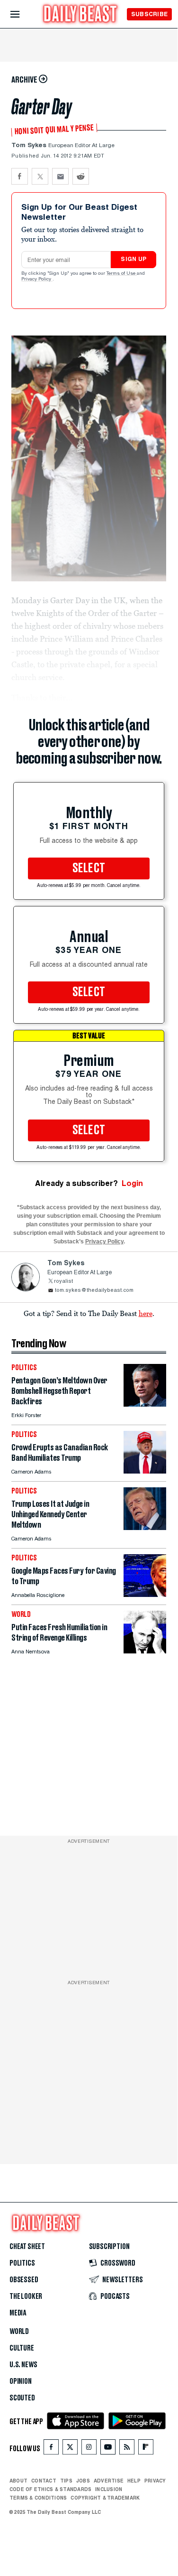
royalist (63, 1282)
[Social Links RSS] (127, 2449)
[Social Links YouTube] (108, 2449)
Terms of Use (122, 274)
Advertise (109, 2481)
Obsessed (24, 2280)
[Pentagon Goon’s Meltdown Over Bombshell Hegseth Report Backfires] (145, 1404)
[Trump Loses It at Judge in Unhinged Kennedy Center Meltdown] (145, 1527)
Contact (44, 2481)
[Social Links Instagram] (89, 2449)
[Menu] (23, 14)
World (19, 2332)
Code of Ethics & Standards (50, 2489)
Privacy (155, 2481)
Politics (22, 2263)
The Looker (26, 2296)
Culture (22, 2348)
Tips (66, 2481)
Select (89, 868)
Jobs (83, 2481)
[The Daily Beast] (80, 15)
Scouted (22, 2398)
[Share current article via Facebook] (20, 176)
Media (18, 2313)
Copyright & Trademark (105, 2498)
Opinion (21, 2381)
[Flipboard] (146, 2449)
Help (134, 2481)
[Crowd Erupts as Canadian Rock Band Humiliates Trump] (145, 1471)
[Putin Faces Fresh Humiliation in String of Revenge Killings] (145, 1651)
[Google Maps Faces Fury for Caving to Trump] (145, 1594)
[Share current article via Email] (60, 176)
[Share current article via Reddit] (81, 176)
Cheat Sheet (27, 2247)
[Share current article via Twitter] (40, 176)
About (18, 2481)
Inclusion (109, 2489)
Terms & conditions (38, 2498)
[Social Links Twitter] (70, 2449)
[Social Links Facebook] (51, 2449)
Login (132, 1183)
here (146, 1313)
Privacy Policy (37, 280)
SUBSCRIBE (149, 14)
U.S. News (23, 2365)
